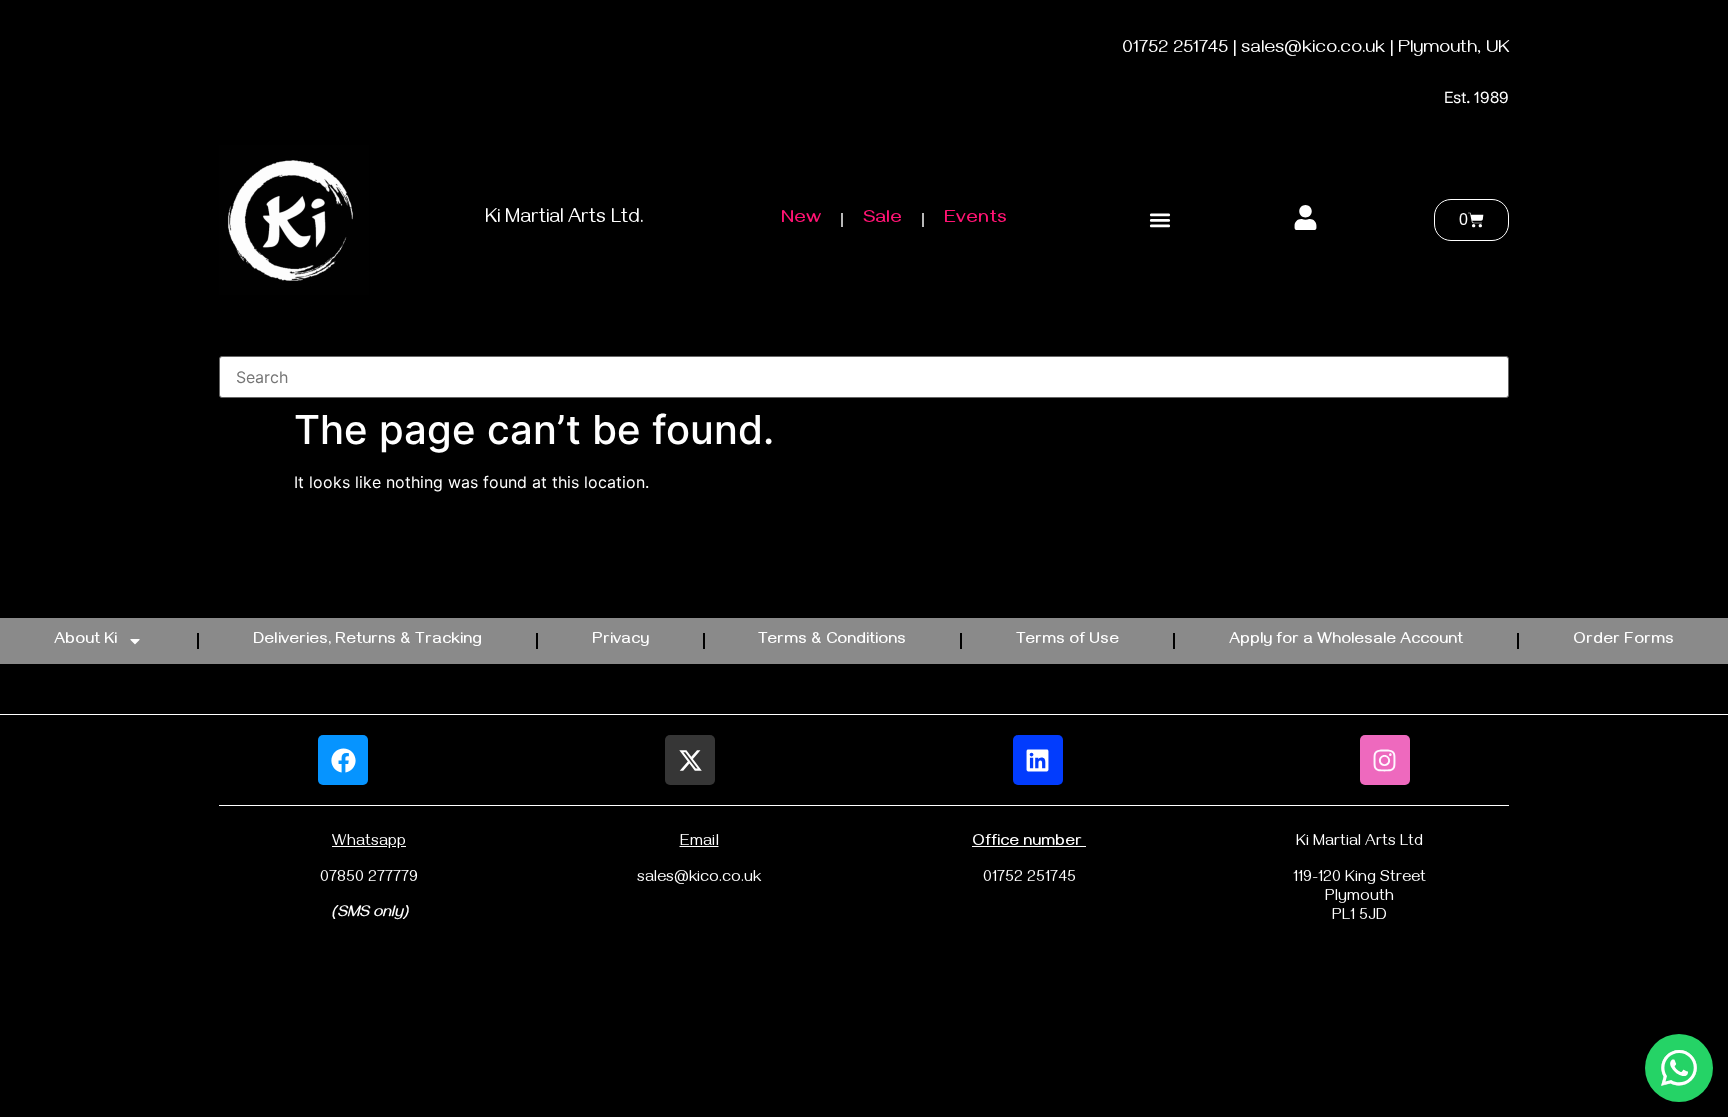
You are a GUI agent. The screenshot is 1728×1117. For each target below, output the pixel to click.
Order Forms (1623, 641)
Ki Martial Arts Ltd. (564, 219)
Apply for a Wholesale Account (1346, 641)
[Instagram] (1385, 760)
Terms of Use (1067, 641)
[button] (1159, 220)
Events (975, 219)
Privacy (620, 641)
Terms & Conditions (832, 641)
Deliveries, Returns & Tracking (367, 641)
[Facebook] (343, 760)
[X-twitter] (690, 760)
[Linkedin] (1038, 760)
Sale (882, 219)
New (801, 219)
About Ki (85, 641)
